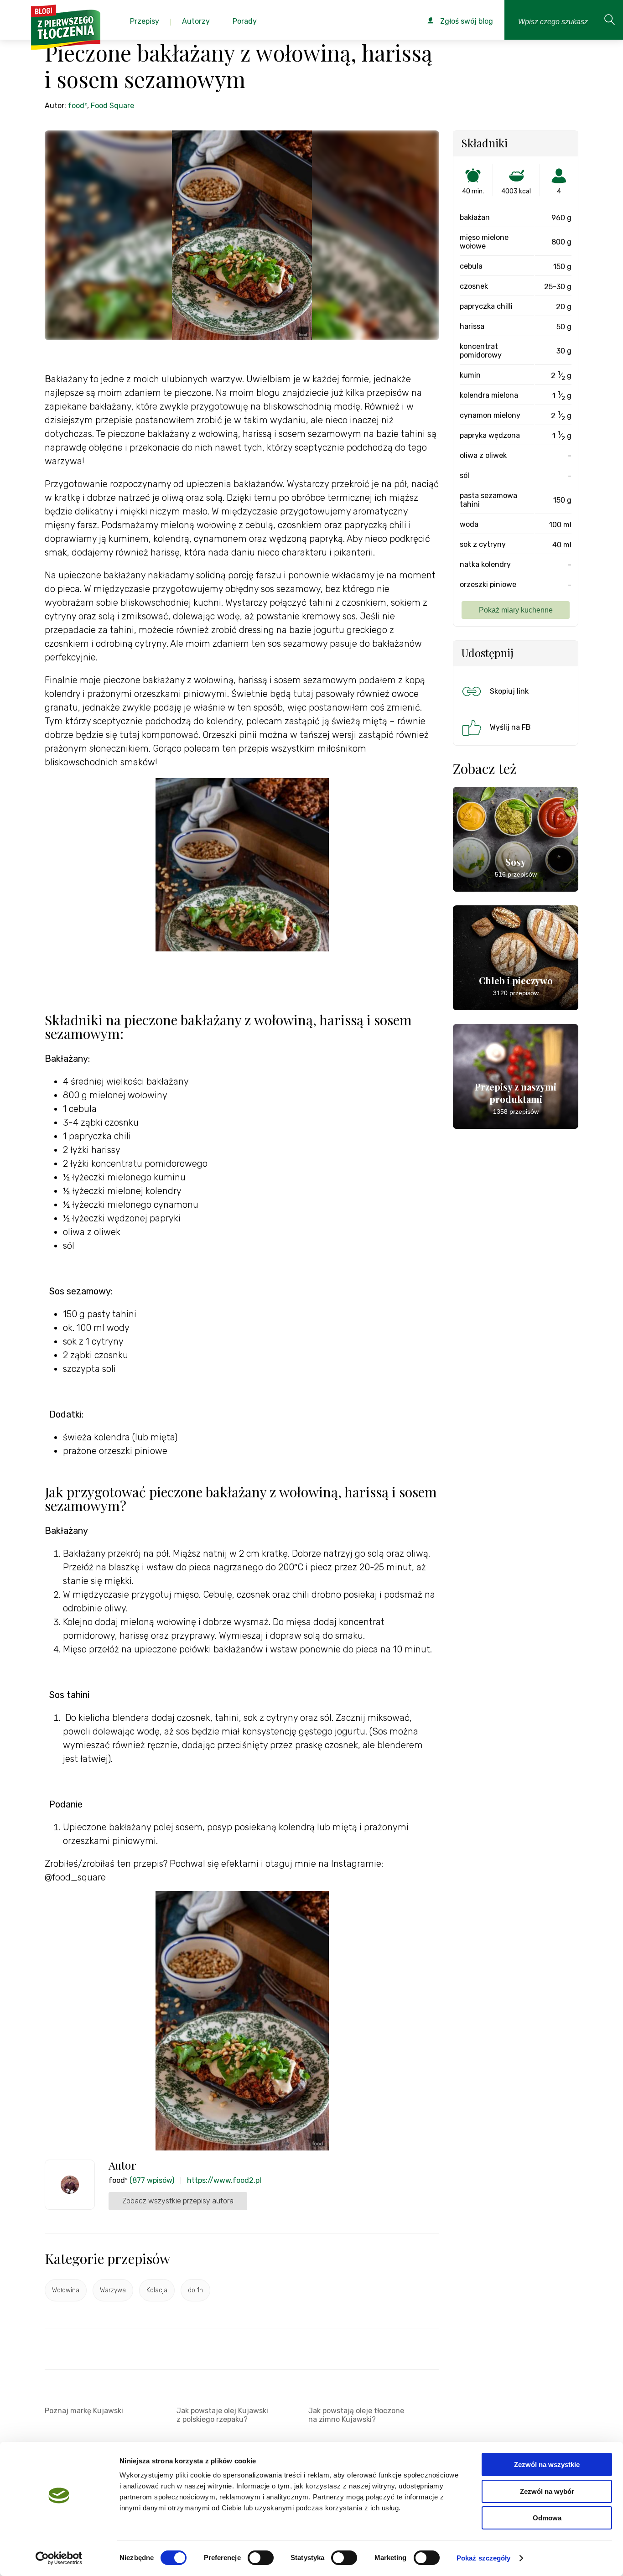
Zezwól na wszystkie (547, 2464)
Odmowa (547, 2518)
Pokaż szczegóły (484, 2558)
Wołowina (66, 2290)
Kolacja (157, 2290)
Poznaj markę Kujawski (84, 2411)
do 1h (195, 2290)
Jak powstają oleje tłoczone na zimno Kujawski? (356, 2415)
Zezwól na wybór (547, 2491)
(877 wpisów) (152, 2180)
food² (78, 106)
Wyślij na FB (510, 727)
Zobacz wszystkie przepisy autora (178, 2201)
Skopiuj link (509, 691)
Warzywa (113, 2290)
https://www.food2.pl (224, 2180)
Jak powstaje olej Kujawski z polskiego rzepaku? (222, 2415)
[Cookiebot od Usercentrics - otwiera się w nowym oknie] (59, 2558)
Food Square (112, 106)
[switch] (261, 2558)
